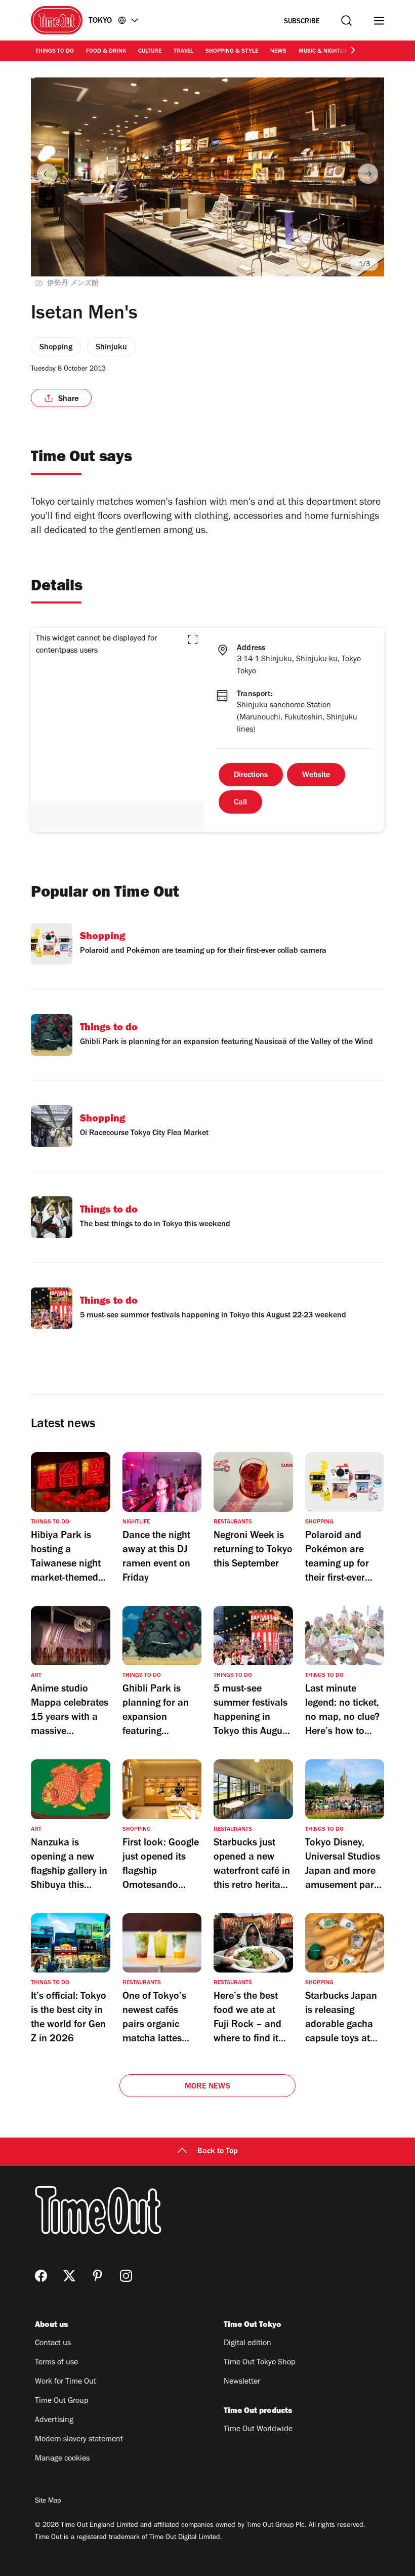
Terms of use (56, 2363)
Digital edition (247, 2344)
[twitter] (69, 2276)
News (278, 52)
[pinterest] (98, 2276)
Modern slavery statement (79, 2440)
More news (207, 2087)
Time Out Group (62, 2401)
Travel (183, 52)
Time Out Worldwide (258, 2430)
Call (240, 803)
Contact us (53, 2344)
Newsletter (242, 2382)
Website (316, 776)
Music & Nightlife (325, 52)
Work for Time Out (66, 2382)
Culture (150, 52)
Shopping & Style (232, 52)
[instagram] (126, 2276)
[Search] (346, 21)
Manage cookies (62, 2459)
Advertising (54, 2421)
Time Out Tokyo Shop (260, 2363)
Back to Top (218, 2152)
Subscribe (302, 22)
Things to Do (55, 52)
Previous (47, 174)
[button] (193, 639)
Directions (251, 776)
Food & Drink (106, 52)
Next (368, 174)
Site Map (48, 2502)
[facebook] (41, 2276)
